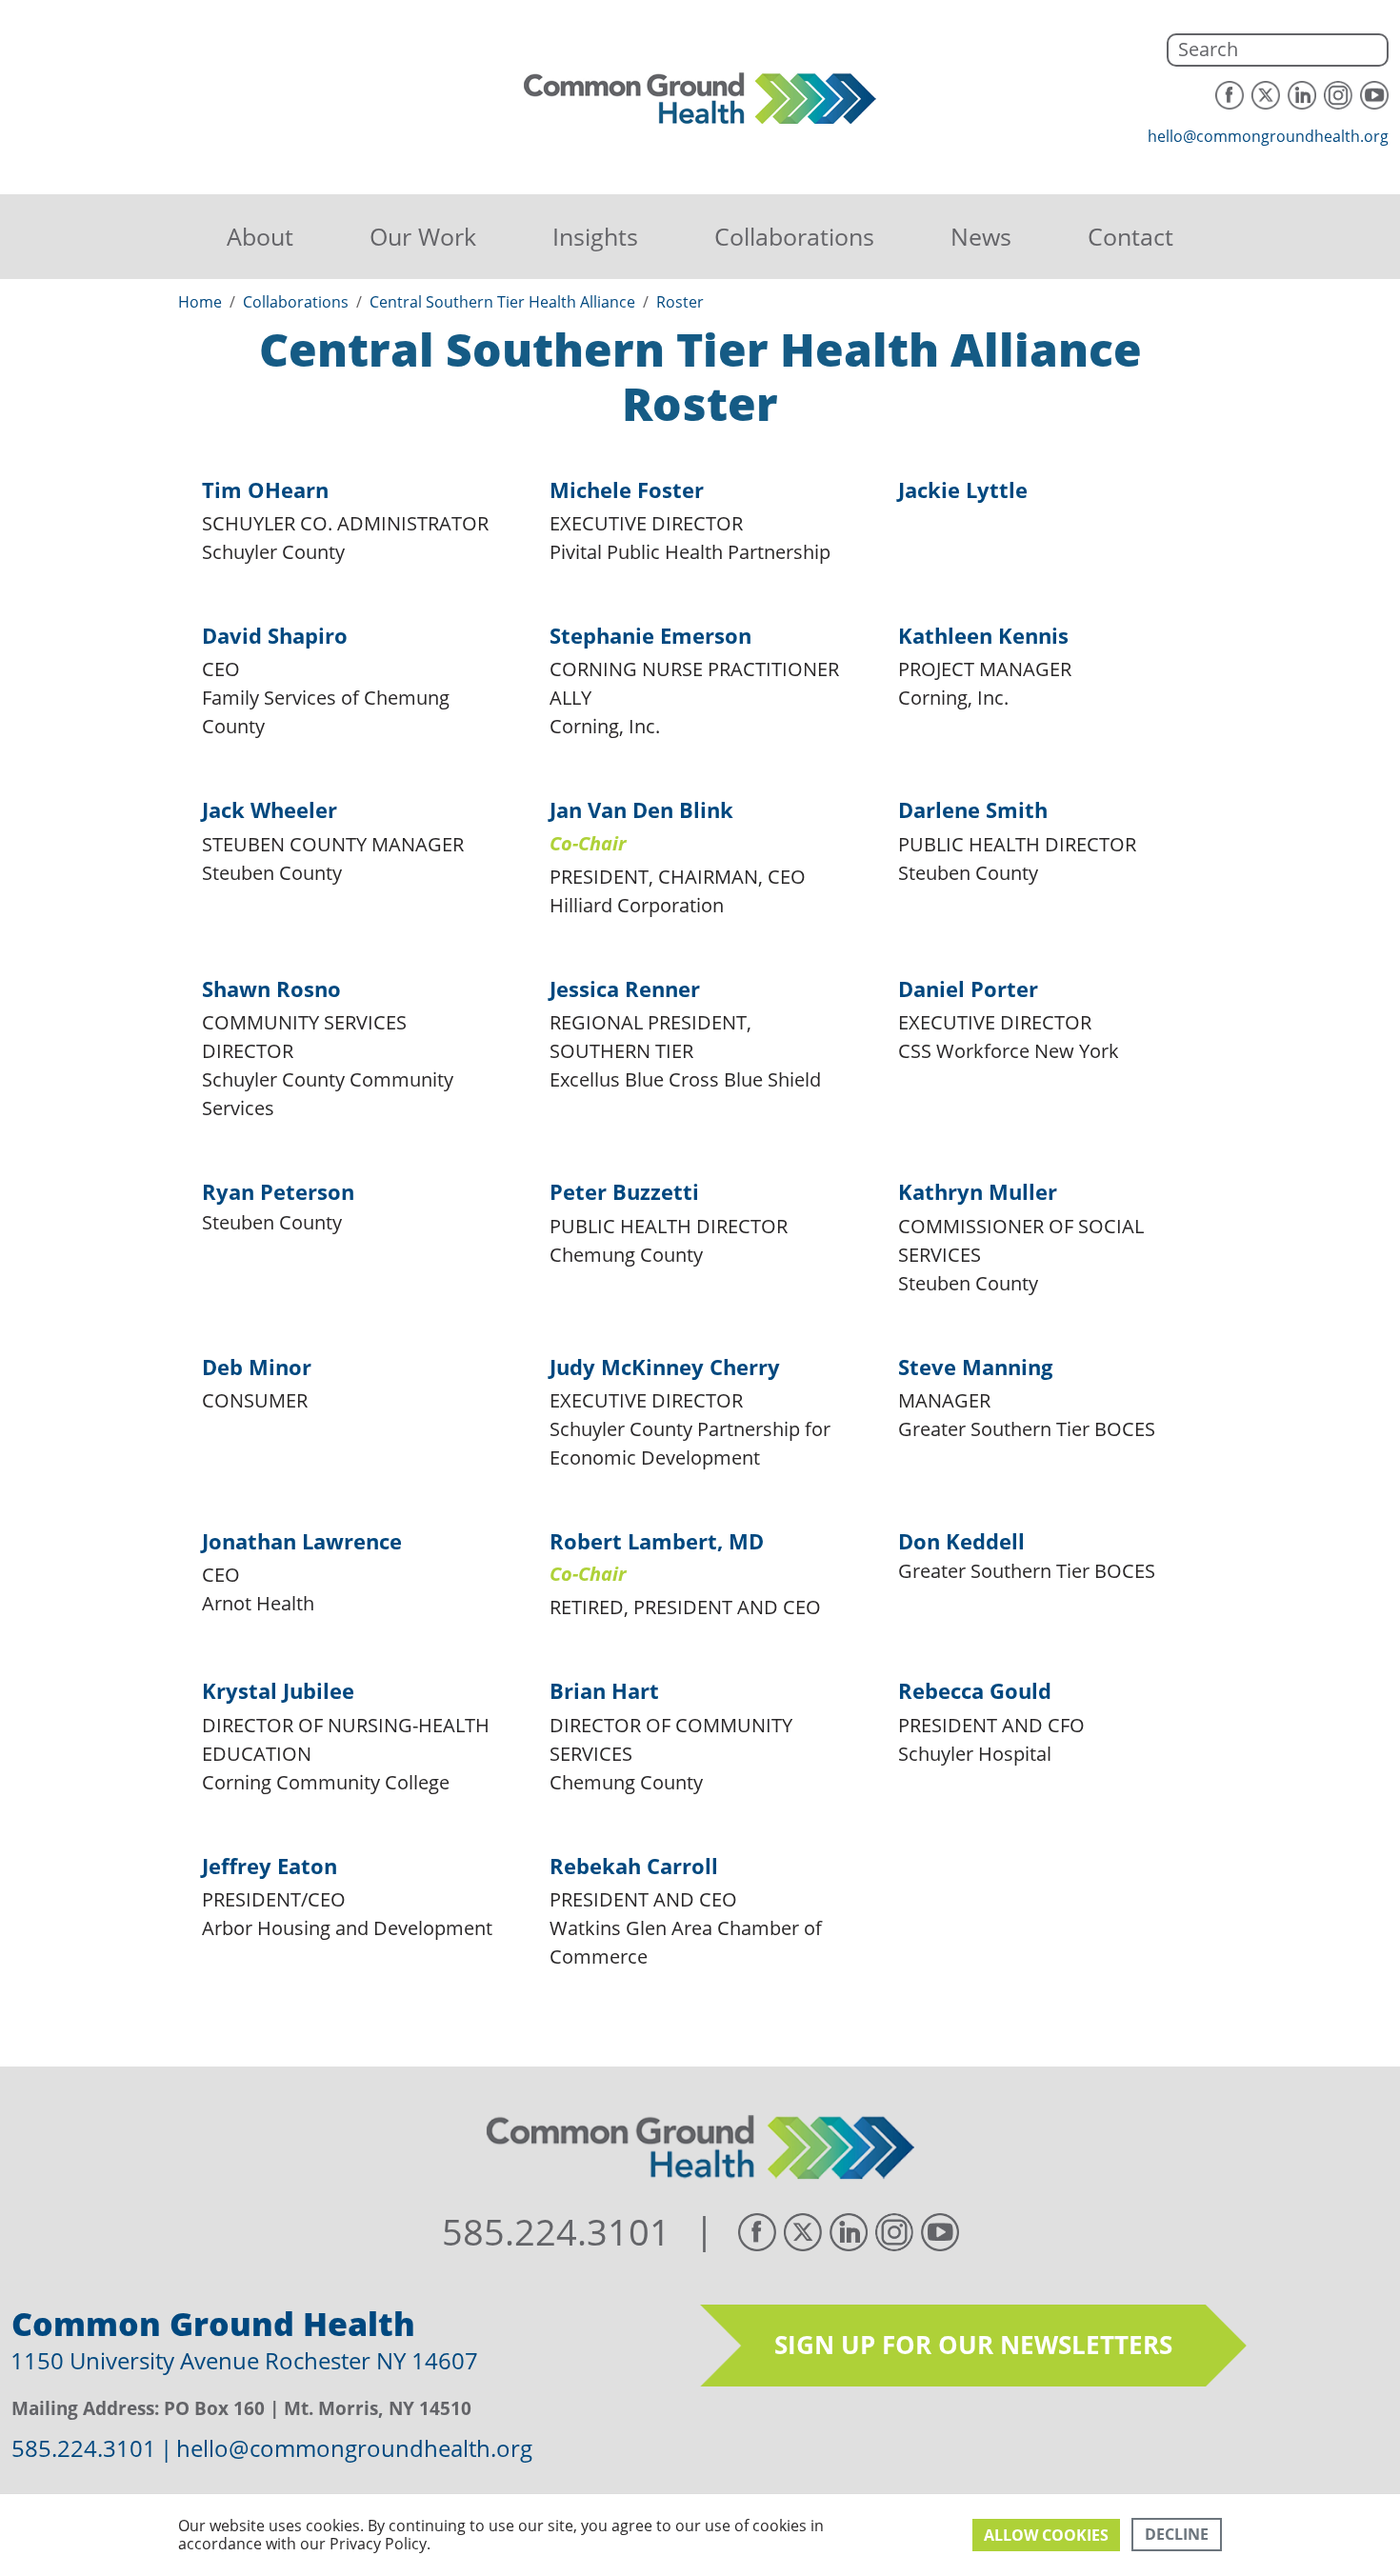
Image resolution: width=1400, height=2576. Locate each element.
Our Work (423, 236)
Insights (595, 236)
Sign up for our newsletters (973, 2345)
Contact (1130, 236)
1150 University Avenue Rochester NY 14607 (244, 2360)
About (260, 236)
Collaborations (794, 236)
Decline (1177, 2534)
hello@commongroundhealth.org (1268, 136)
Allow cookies (1046, 2535)
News (981, 236)
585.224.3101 (556, 2232)
